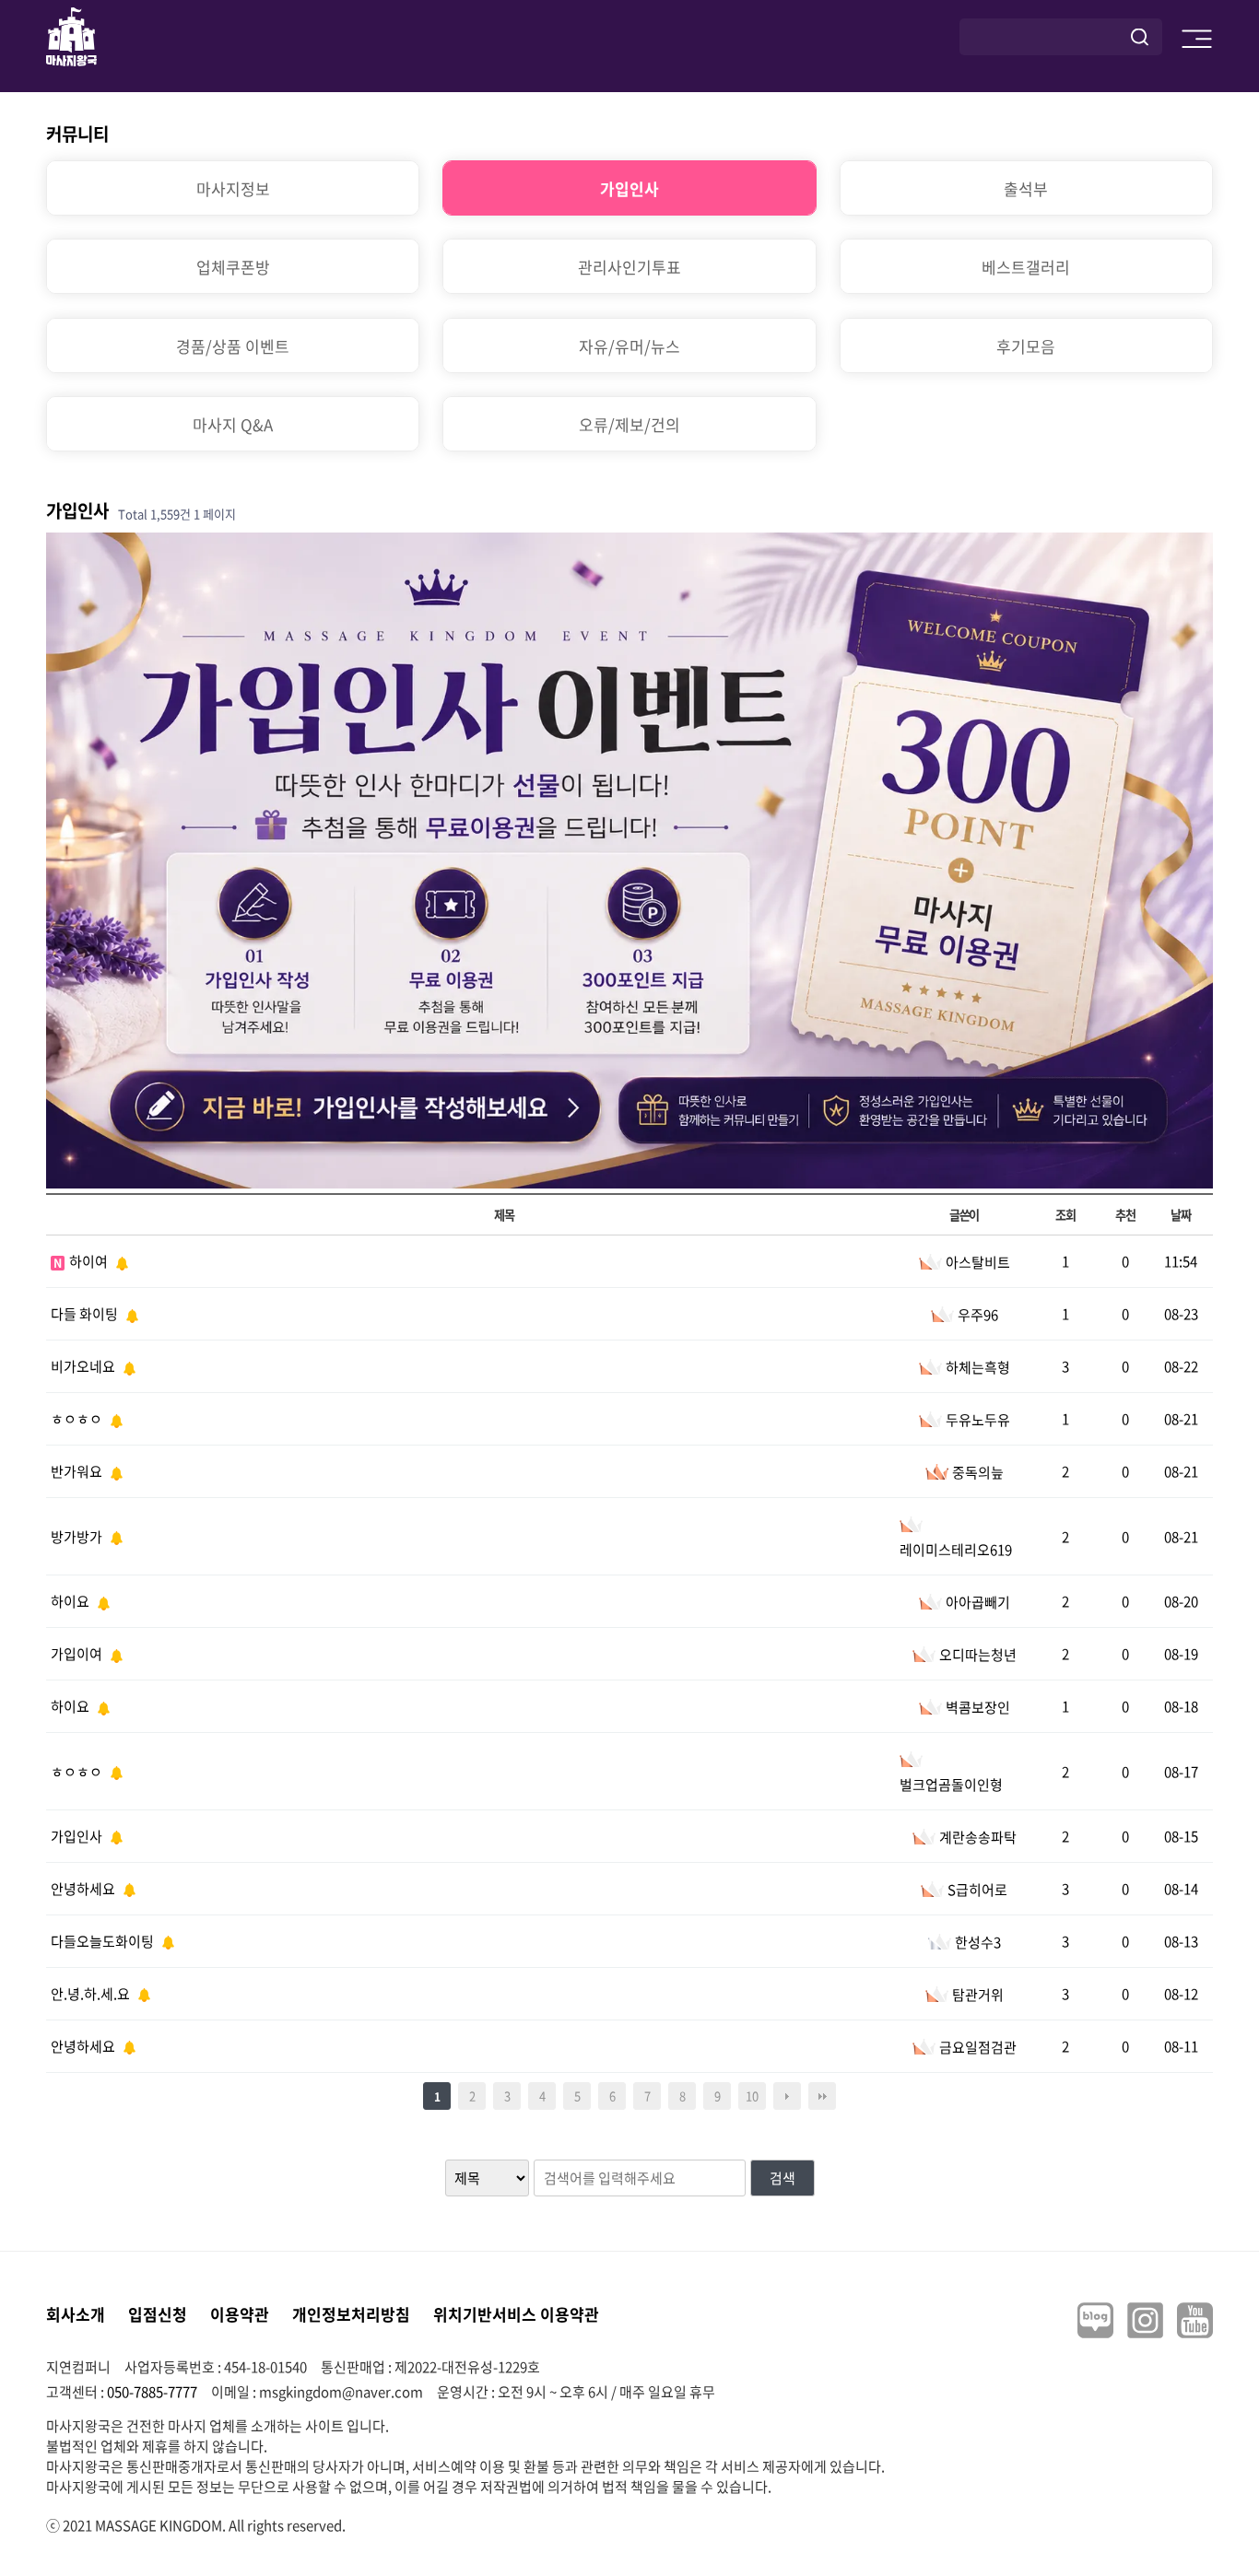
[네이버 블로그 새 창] (1095, 2320)
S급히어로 (977, 1890)
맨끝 (822, 2096)
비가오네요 (84, 1366)
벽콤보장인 (978, 1707)
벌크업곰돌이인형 (951, 1785)
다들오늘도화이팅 (104, 1941)
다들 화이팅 (86, 1314)
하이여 (90, 1261)
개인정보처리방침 (351, 2314)
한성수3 (978, 1942)
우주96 (978, 1315)
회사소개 (76, 2314)
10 (752, 2096)
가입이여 (78, 1654)
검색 (782, 2178)
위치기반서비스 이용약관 (516, 2314)
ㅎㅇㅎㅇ (78, 1419)
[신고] (120, 1261)
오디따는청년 (978, 1655)
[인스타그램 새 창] (1145, 2320)
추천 (1125, 1215)
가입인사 (78, 1836)
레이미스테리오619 (956, 1550)
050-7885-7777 (152, 2392)
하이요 (71, 1601)
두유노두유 (978, 1420)
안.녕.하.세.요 (92, 1994)
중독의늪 (978, 1472)
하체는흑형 (978, 1367)
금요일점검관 (978, 2047)
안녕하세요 (84, 1889)
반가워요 (78, 1471)
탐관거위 (978, 1995)
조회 (1065, 1215)
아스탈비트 (978, 1262)
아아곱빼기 (978, 1602)
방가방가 (78, 1537)
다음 (787, 2096)
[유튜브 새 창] (1195, 2320)
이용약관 (240, 2314)
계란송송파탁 (978, 1837)
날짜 (1180, 1215)
